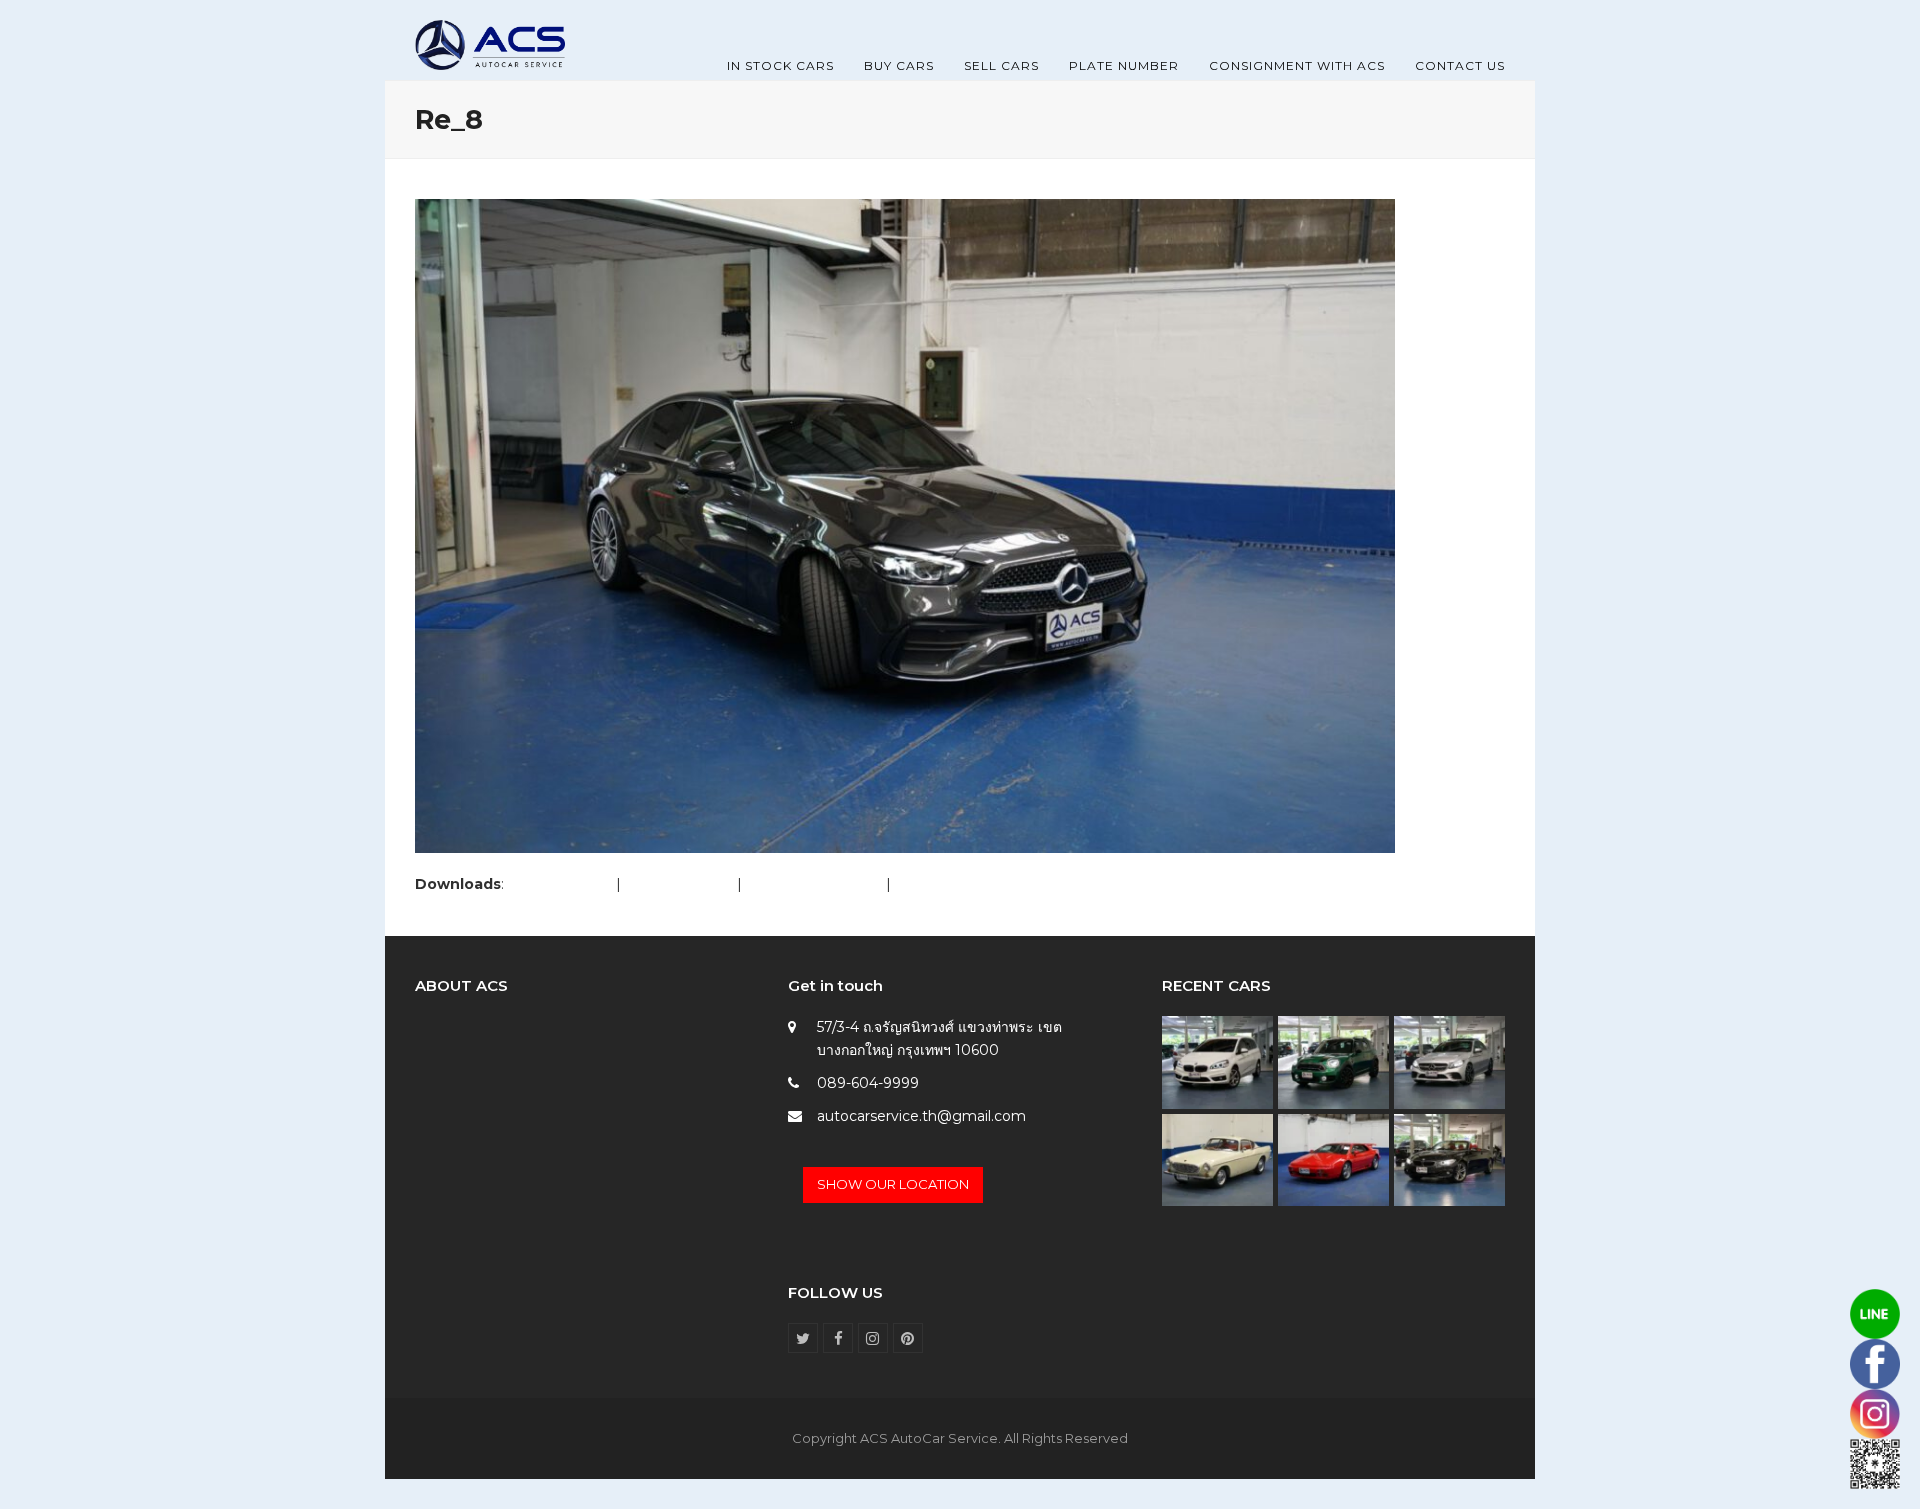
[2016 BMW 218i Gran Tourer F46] (1217, 1061)
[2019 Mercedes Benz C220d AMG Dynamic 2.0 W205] (1449, 1061)
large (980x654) (679, 884)
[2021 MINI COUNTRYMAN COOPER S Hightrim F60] (1333, 1061)
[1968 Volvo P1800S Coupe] (1217, 1159)
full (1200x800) (560, 884)
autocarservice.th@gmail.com (921, 1116)
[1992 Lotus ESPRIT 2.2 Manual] (1333, 1159)
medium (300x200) (814, 884)
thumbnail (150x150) (963, 884)
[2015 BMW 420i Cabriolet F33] (1449, 1159)
